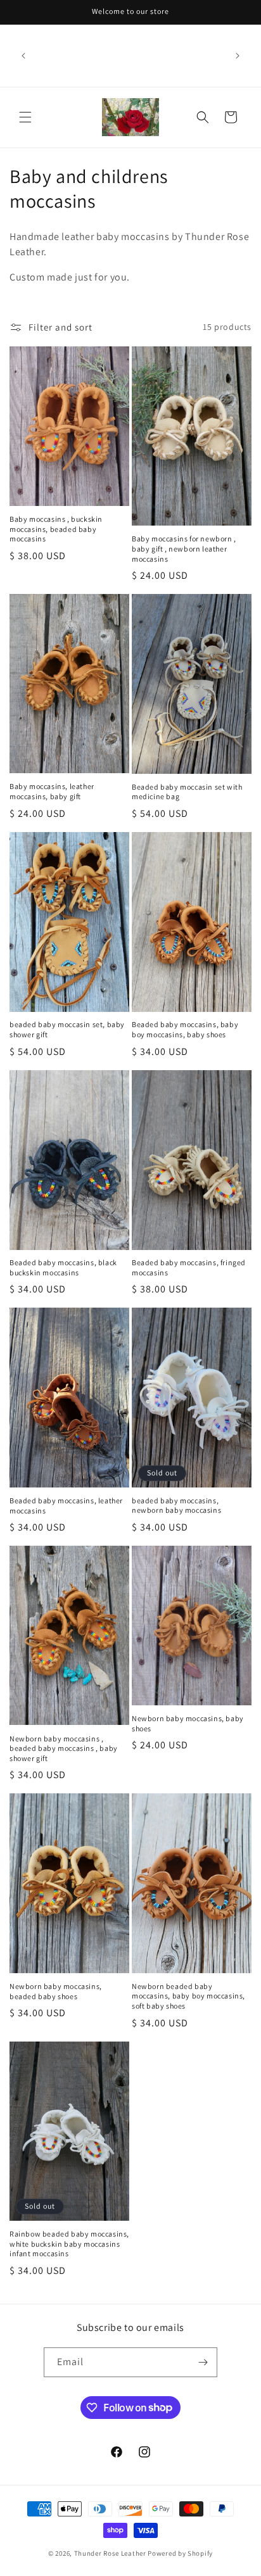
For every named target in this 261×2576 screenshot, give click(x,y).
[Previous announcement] (23, 56)
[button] (25, 117)
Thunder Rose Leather (110, 2553)
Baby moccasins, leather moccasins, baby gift (52, 791)
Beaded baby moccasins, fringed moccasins (189, 1267)
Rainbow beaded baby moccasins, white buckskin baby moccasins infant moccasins (69, 2244)
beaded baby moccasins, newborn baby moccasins (176, 1506)
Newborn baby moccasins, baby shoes (188, 1723)
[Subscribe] (203, 2362)
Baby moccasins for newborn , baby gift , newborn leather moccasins (184, 548)
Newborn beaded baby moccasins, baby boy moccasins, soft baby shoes (188, 1996)
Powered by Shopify (180, 2553)
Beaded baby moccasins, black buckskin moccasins (63, 1267)
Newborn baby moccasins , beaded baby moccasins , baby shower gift (64, 1748)
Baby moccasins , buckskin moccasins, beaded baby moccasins (56, 529)
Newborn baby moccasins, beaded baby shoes (56, 1991)
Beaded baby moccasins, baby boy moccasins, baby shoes (185, 1029)
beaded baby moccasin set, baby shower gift (67, 1029)
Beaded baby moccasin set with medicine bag (187, 792)
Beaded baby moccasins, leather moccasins (66, 1506)
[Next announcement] (238, 56)
